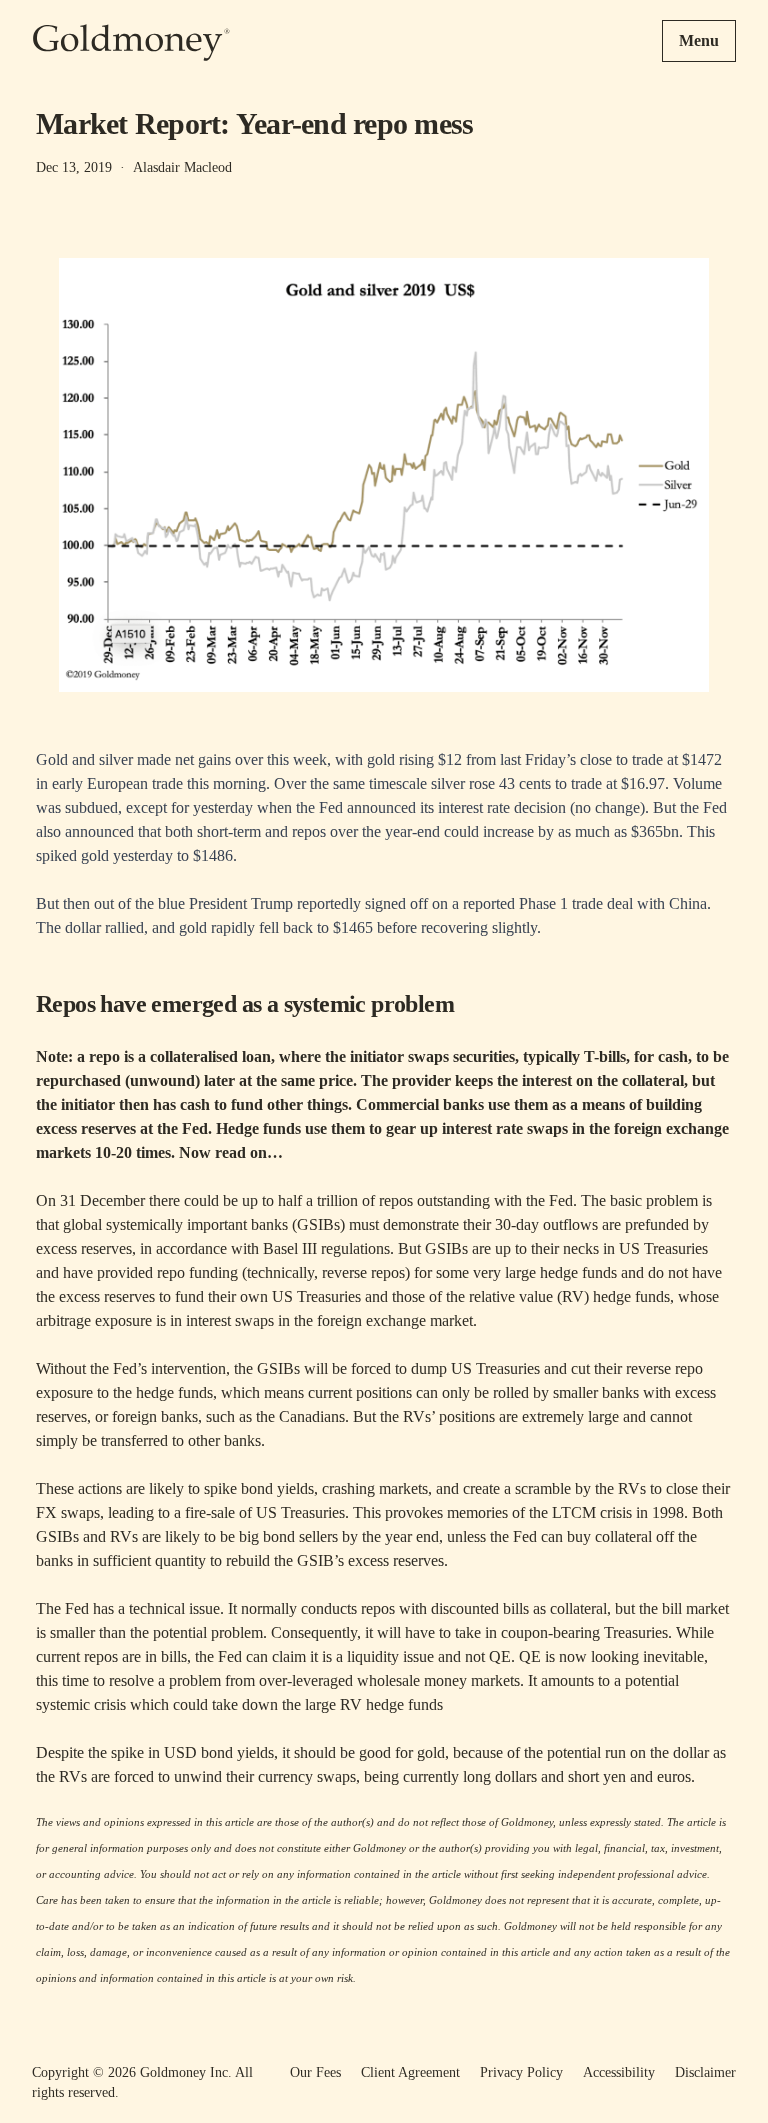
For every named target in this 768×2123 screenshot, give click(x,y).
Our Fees (315, 2072)
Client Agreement (410, 2072)
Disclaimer (705, 2072)
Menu (699, 40)
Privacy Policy (521, 2072)
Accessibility (619, 2072)
